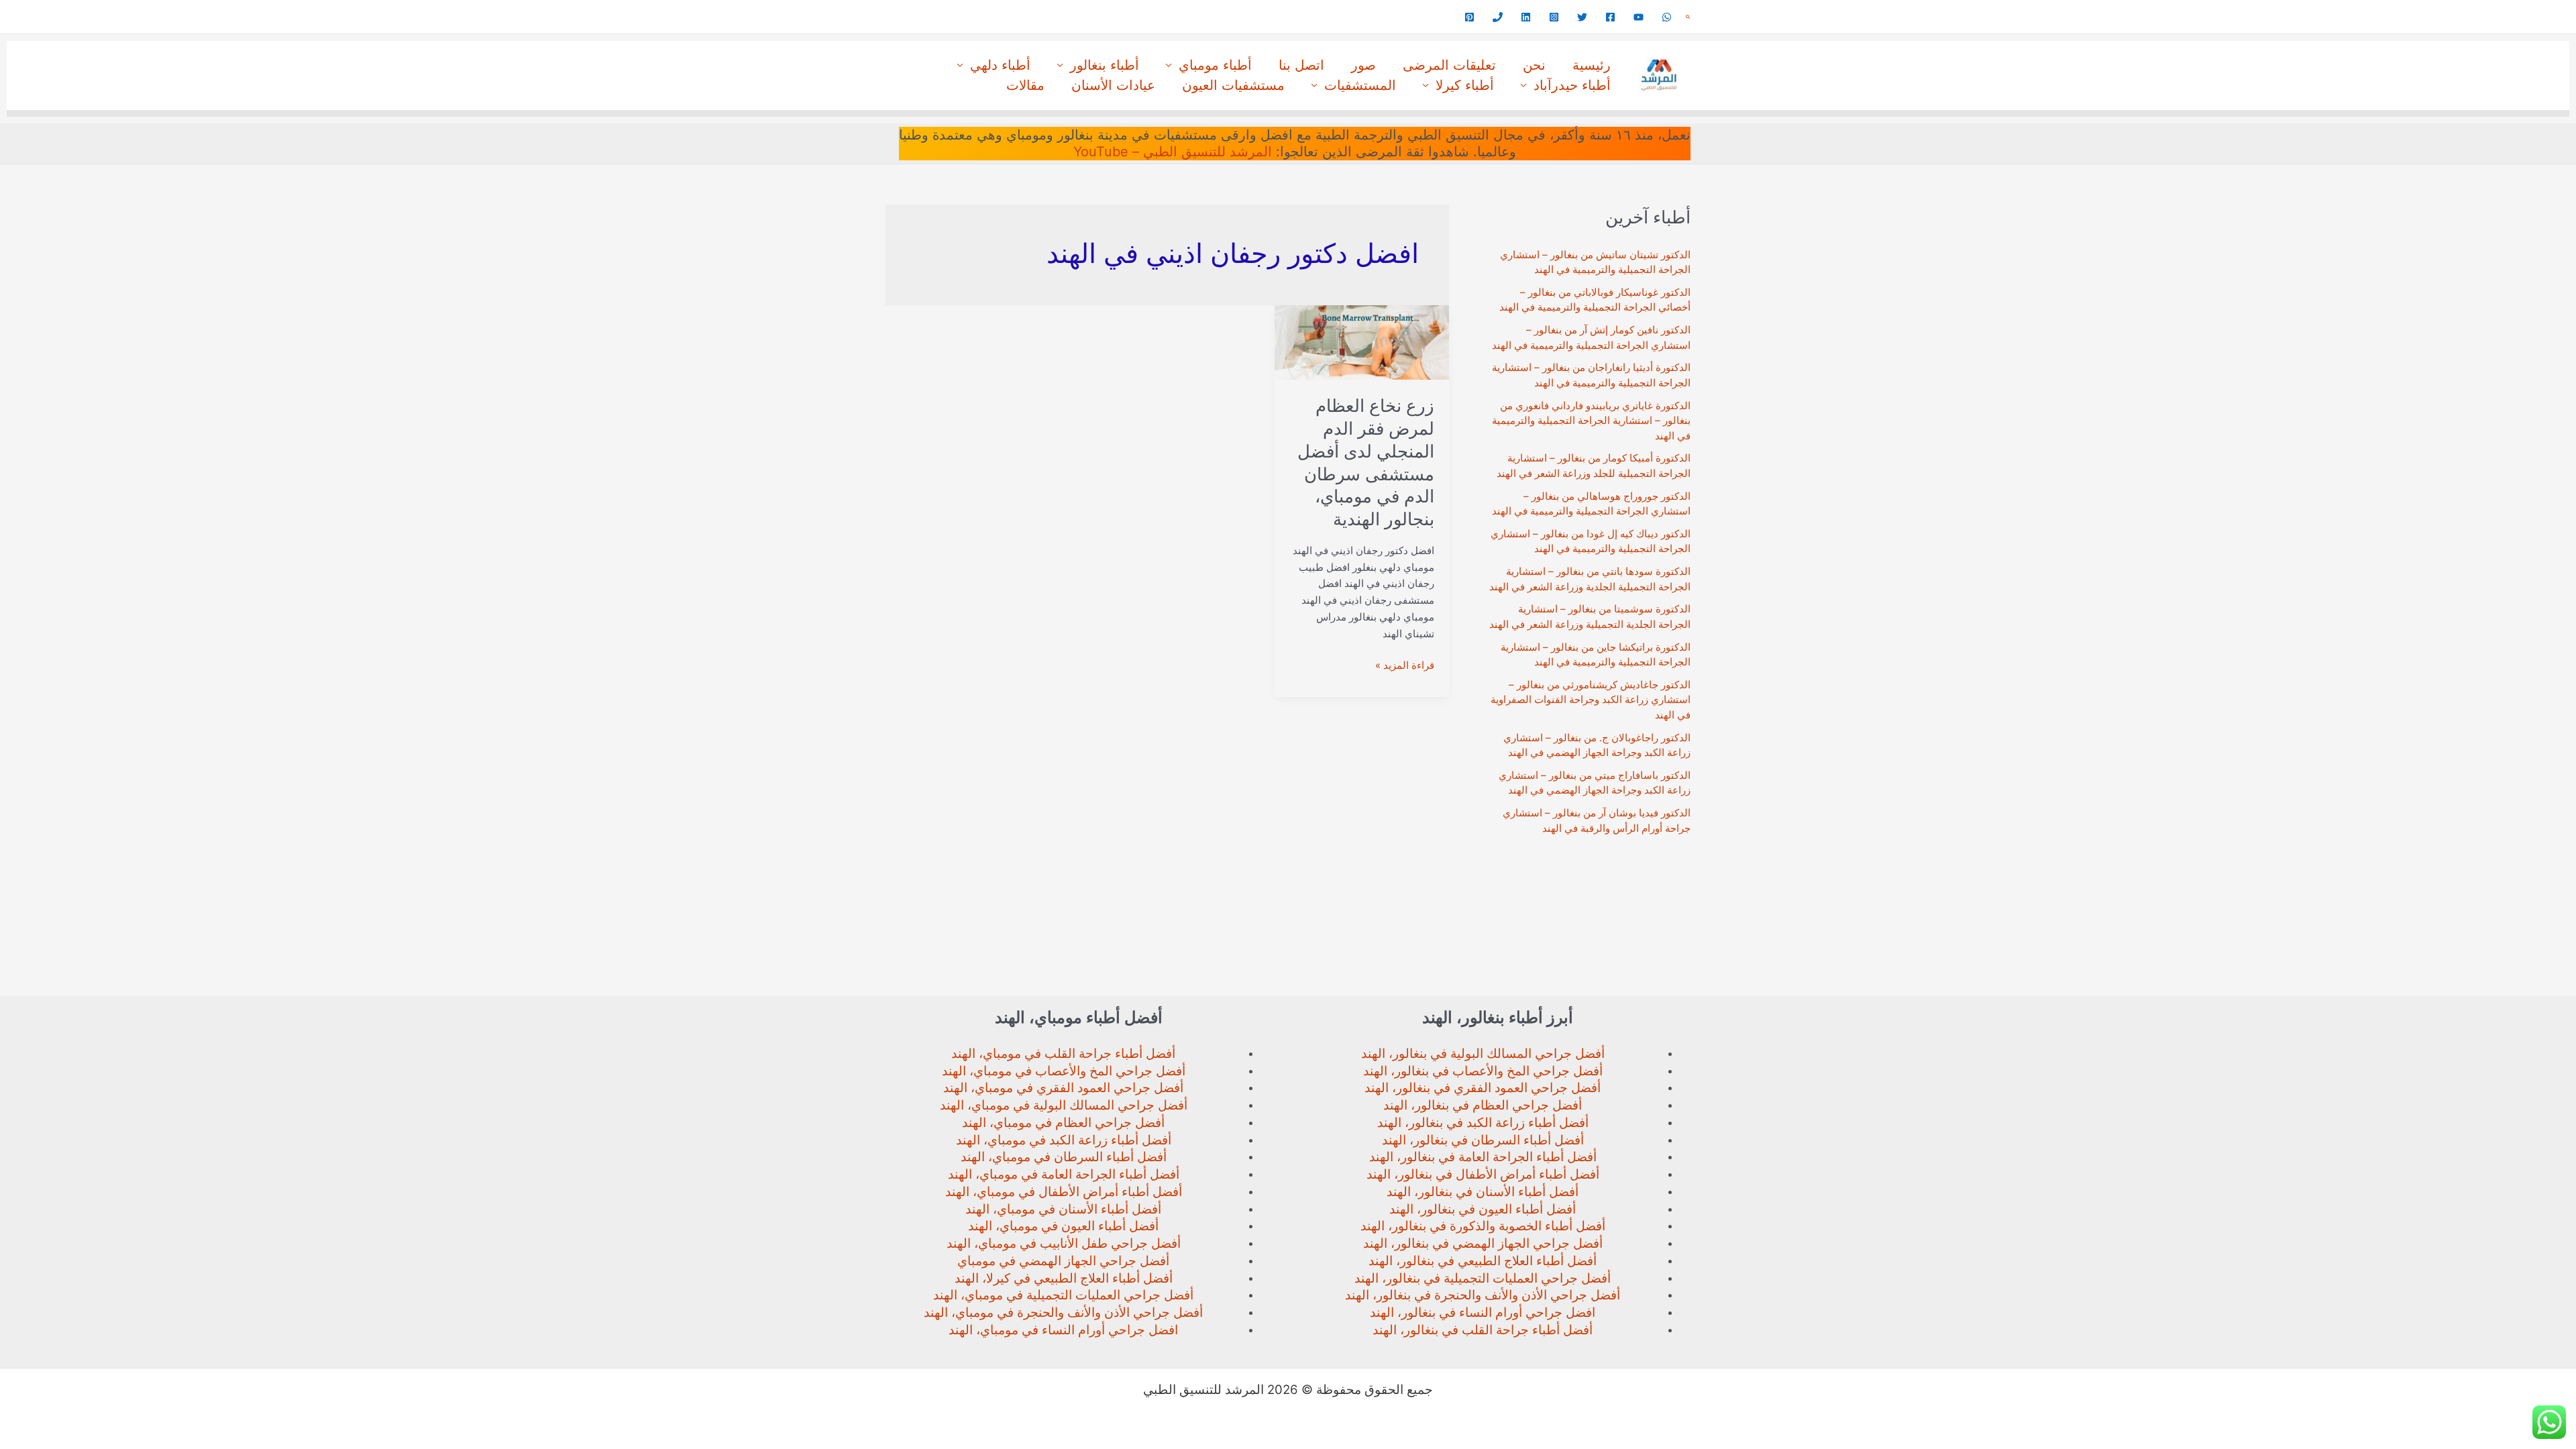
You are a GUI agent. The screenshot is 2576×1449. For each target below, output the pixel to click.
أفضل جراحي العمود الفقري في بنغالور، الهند (1483, 1088)
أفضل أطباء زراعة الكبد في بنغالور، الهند (1483, 1123)
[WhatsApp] (1667, 17)
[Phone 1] (1498, 17)
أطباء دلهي (1000, 65)
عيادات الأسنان (1113, 85)
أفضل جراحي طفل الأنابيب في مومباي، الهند (1064, 1243)
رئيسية (1592, 65)
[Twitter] (1582, 17)
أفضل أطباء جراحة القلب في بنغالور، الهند (1483, 1330)
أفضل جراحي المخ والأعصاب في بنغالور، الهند (1483, 1071)
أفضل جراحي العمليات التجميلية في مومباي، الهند (1063, 1295)
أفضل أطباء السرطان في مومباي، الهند (1064, 1157)
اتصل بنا (1301, 65)
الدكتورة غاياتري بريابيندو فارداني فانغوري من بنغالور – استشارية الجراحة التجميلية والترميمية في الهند (1591, 421)
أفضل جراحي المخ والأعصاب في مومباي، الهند (1064, 1071)
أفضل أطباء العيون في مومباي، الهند (1063, 1226)
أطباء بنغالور (1105, 65)
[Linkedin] (1526, 17)
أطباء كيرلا (1465, 85)
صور (1363, 65)
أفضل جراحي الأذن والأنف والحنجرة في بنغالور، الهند (1483, 1295)
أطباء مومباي (1215, 65)
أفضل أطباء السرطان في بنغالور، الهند (1483, 1140)
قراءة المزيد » (1405, 666)
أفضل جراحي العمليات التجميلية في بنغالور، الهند (1483, 1278)
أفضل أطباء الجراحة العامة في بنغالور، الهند (1483, 1157)
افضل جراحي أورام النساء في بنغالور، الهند (1483, 1312)
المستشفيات (1360, 85)
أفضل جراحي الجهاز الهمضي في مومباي (1063, 1261)
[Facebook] (1610, 17)
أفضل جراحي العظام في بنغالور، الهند (1483, 1105)
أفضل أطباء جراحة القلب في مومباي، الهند (1063, 1054)
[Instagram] (1554, 17)
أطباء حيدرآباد (1572, 85)
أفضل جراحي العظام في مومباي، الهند (1063, 1123)
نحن (1534, 65)
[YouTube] (1639, 17)
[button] (1688, 17)
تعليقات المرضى (1449, 65)
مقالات (1025, 85)
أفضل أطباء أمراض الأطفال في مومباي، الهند (1064, 1192)
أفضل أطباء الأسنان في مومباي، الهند (1063, 1209)
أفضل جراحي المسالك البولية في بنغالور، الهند (1483, 1054)
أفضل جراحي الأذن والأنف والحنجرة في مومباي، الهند (1063, 1312)
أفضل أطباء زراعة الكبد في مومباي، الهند (1064, 1140)
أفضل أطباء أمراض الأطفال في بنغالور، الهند (1483, 1174)
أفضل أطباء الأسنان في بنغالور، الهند (1483, 1192)
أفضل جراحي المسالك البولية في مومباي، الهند (1064, 1105)
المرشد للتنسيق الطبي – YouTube (1173, 152)
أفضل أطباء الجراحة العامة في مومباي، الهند (1064, 1174)
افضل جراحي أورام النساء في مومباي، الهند (1063, 1330)
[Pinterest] (1469, 17)
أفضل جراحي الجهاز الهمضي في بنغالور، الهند (1483, 1243)
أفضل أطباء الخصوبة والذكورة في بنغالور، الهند (1483, 1226)
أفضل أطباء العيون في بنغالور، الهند (1483, 1209)
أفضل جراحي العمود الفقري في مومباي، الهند (1063, 1088)
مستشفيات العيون (1233, 85)
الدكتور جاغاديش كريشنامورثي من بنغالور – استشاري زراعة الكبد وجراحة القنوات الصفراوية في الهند (1591, 700)
